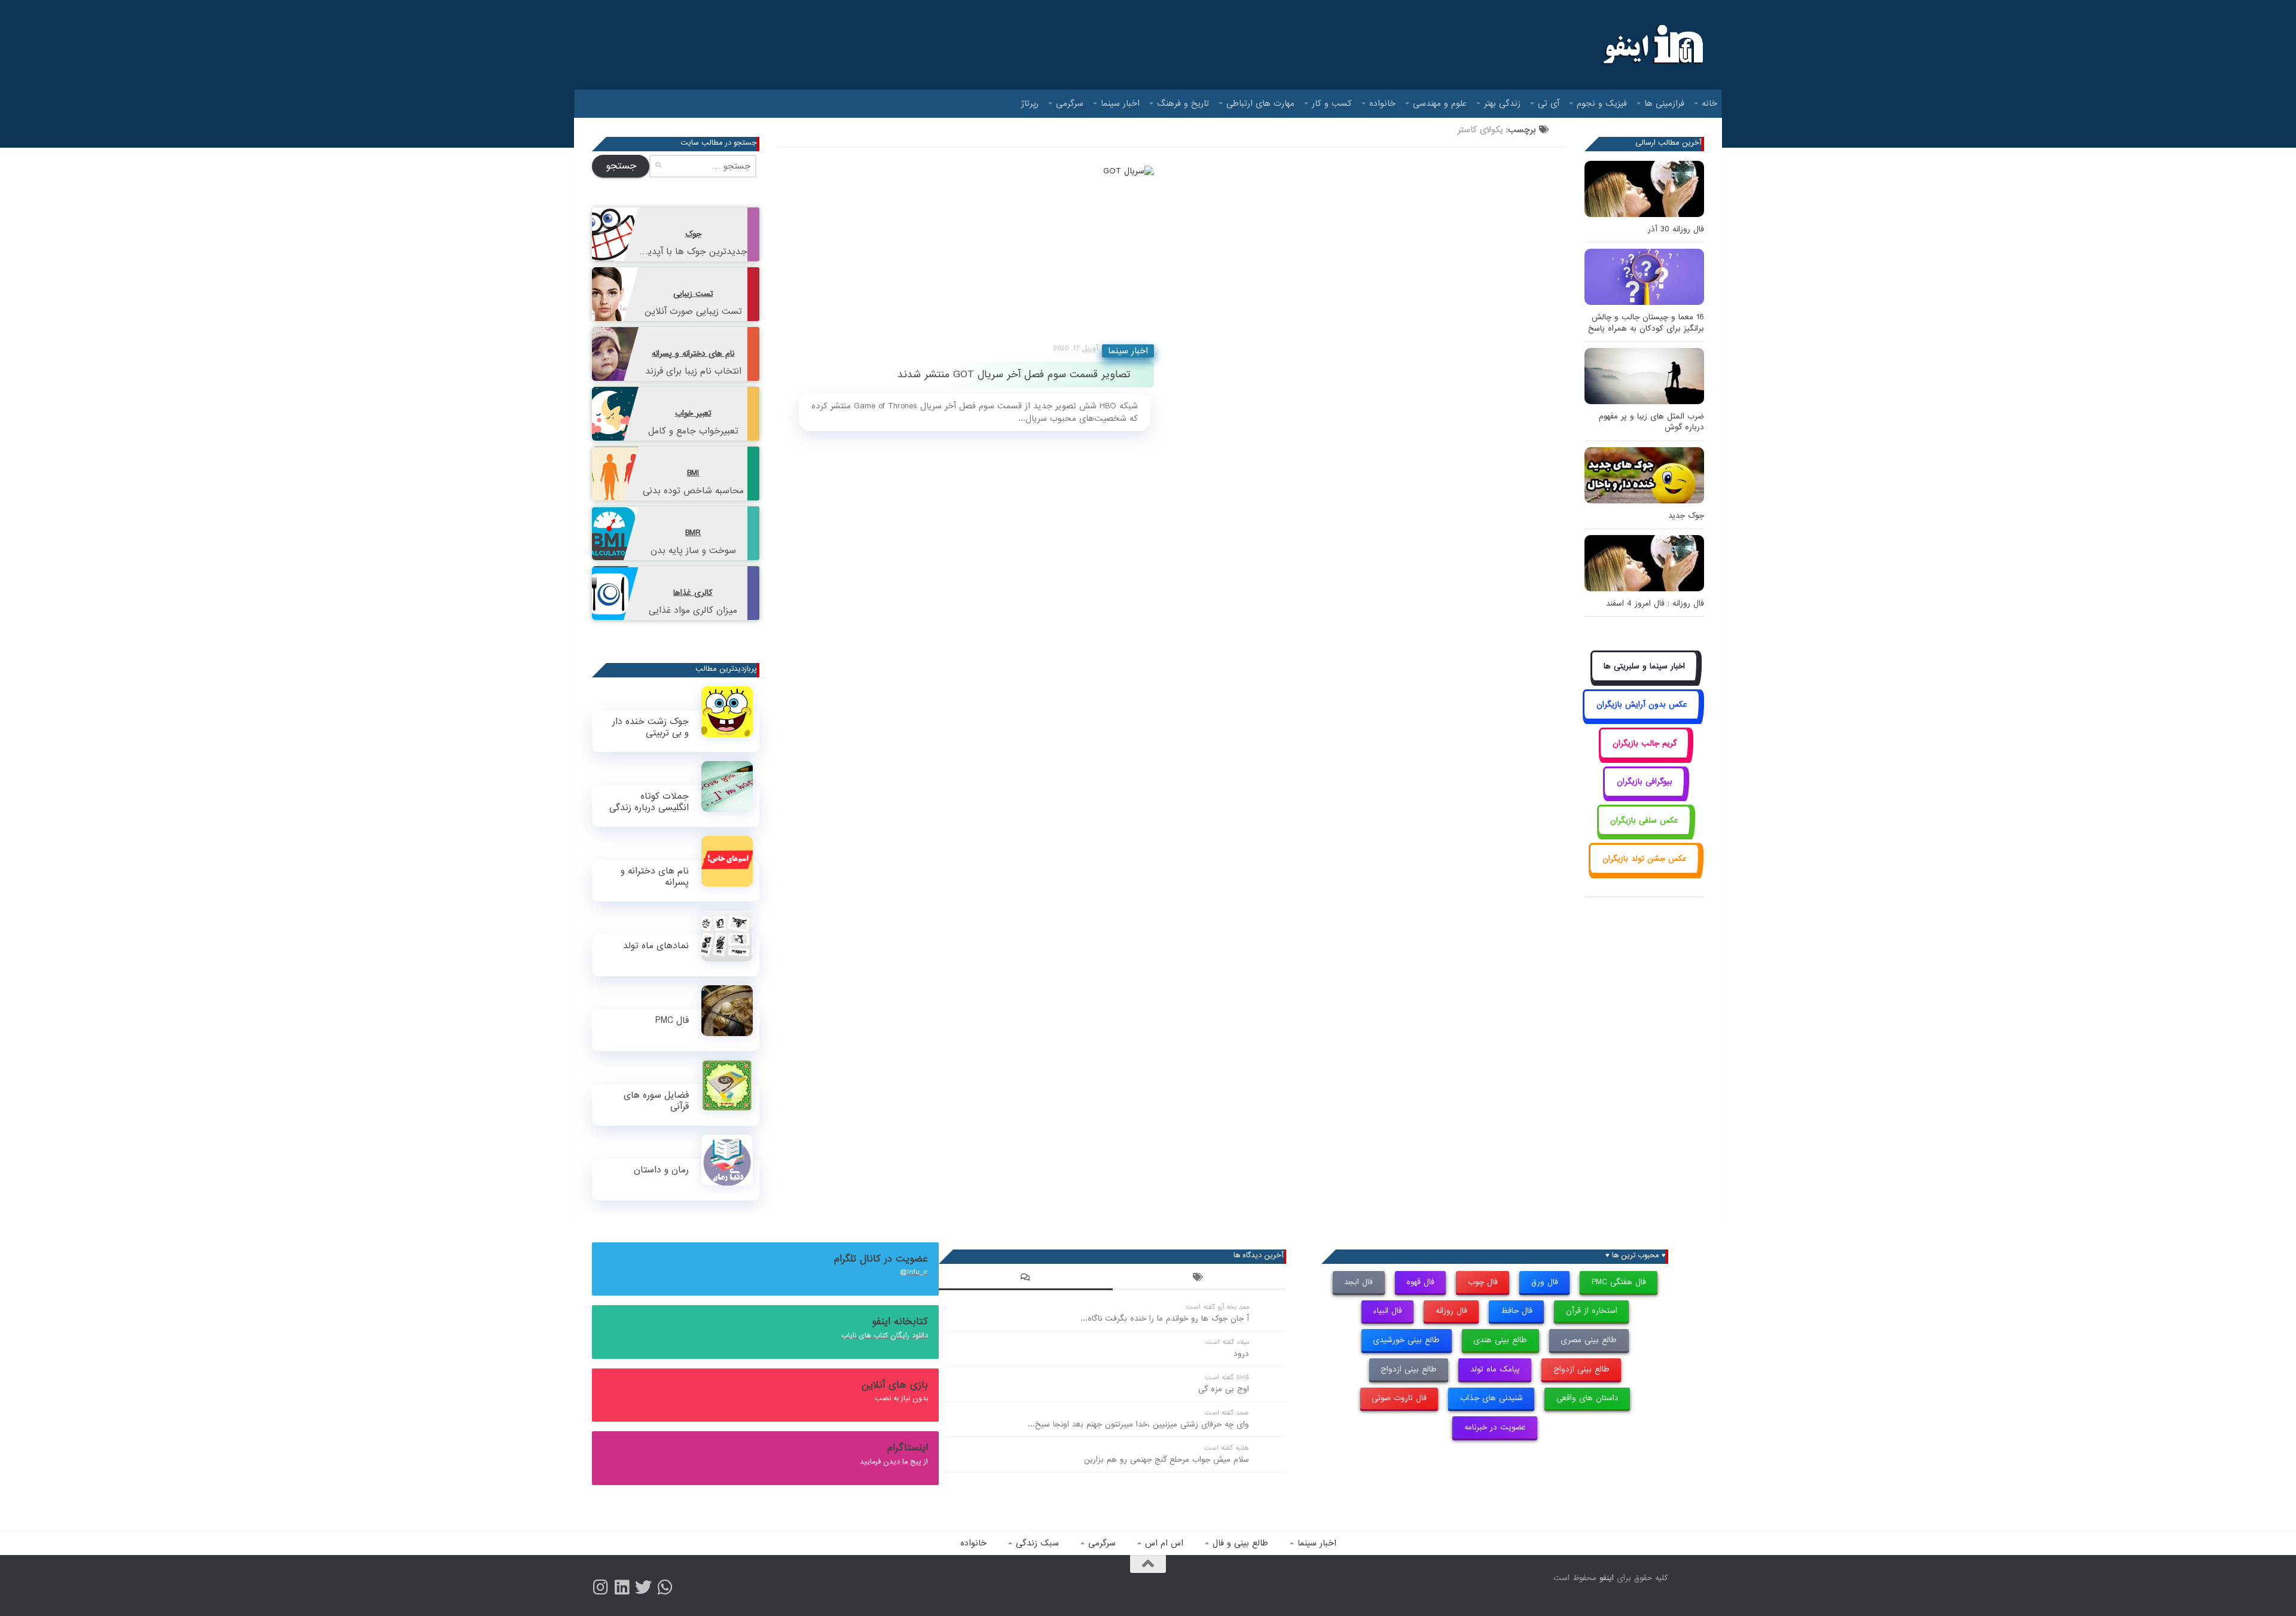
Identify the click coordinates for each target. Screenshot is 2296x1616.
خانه (1709, 103)
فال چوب (1483, 1282)
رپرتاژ (1030, 103)
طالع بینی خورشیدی (1406, 1340)
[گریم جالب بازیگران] (1644, 757)
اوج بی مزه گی (1224, 1389)
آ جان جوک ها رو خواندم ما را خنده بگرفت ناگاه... (1165, 1319)
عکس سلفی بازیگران (1644, 821)
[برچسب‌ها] (1199, 1279)
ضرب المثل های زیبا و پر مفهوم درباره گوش (1651, 422)
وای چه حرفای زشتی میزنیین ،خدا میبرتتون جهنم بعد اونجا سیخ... (1138, 1424)
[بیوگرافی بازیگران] (1644, 795)
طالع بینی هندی (1500, 1340)
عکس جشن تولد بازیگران (1645, 859)
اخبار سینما (1120, 103)
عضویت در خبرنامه (1495, 1427)
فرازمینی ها (1664, 103)
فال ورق (1545, 1282)
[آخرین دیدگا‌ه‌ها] (1025, 1279)
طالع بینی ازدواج (1581, 1369)
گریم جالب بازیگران (1645, 743)
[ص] (600, 1587)
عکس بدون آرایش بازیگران (1642, 705)
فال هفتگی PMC (1619, 1282)
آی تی (1549, 103)
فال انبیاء (1387, 1311)
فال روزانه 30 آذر (1676, 229)
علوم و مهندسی (1440, 103)
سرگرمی (1070, 103)
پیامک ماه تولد (1495, 1369)
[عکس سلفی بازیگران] (1645, 834)
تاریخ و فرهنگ (1183, 103)
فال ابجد (1358, 1282)
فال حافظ (1517, 1311)
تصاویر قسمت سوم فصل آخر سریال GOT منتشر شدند (1014, 375)
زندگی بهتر (1502, 103)
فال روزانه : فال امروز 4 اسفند (1655, 604)
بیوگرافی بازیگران (1645, 782)
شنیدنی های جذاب (1492, 1398)
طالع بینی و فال (1240, 1543)
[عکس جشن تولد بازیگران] (1644, 872)
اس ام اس (1164, 1543)
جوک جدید (1686, 516)
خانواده (1382, 103)
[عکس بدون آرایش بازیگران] (1642, 718)
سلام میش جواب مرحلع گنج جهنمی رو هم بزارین (1167, 1460)
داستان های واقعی (1587, 1398)
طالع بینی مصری (1589, 1340)
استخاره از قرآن (1592, 1311)
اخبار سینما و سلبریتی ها (1644, 666)
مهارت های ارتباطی (1260, 103)
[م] (665, 1587)
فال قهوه (1420, 1282)
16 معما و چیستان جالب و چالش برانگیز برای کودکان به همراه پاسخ (1646, 323)
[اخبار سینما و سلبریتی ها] (1645, 679)
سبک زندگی (1037, 1543)
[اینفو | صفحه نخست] (1652, 45)
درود (1241, 1354)
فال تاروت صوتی (1399, 1398)
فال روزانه (1451, 1311)
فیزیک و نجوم (1602, 103)
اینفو (1607, 1578)
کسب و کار (1332, 103)
